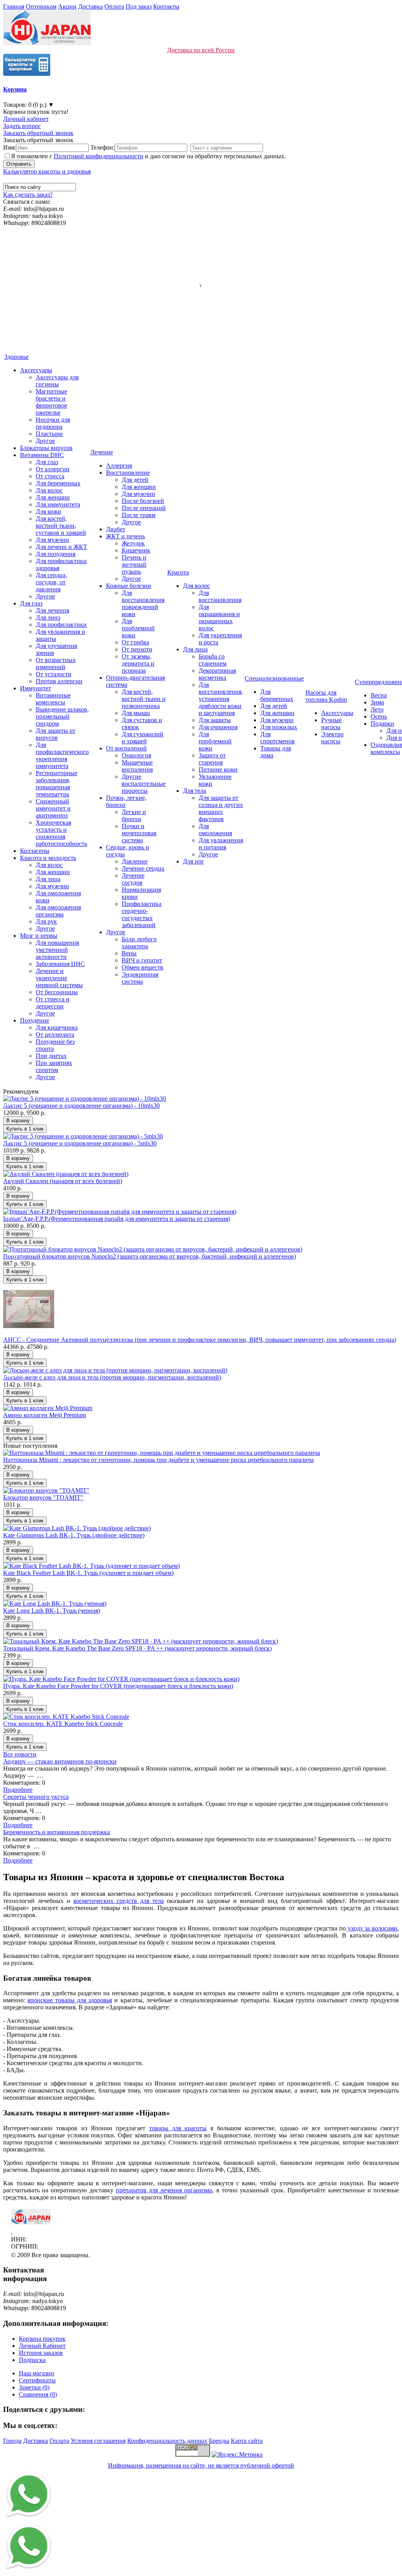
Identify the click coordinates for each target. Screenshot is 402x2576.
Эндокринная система (140, 978)
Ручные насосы (331, 724)
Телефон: (102, 147)
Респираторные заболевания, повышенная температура (57, 784)
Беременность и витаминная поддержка (57, 1832)
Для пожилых (279, 727)
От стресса (50, 476)
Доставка (90, 6)
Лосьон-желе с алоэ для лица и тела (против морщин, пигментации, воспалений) (112, 1377)
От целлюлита (55, 1035)
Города (12, 2441)
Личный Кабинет (42, 2346)
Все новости (20, 1754)
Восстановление (128, 473)
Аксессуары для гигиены (57, 381)
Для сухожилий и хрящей (143, 738)
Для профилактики (61, 625)
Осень (379, 716)
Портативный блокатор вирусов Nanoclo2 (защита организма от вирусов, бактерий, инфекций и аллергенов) (150, 1256)
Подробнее (18, 1790)
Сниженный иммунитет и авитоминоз (53, 808)
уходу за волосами (372, 1928)
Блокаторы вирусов (46, 448)
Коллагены (35, 851)
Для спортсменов (278, 738)
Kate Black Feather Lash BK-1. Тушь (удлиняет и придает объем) (88, 1573)
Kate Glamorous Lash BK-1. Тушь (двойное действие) (74, 1535)
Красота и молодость (48, 858)
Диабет (116, 529)
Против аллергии (59, 681)
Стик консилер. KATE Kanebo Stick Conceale (63, 1724)
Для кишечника (57, 1027)
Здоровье (16, 357)
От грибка (135, 642)
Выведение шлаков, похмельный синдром (62, 716)
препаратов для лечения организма (164, 2190)
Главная (14, 6)
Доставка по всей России (201, 50)
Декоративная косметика (217, 674)
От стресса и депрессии (53, 1003)
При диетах (51, 1056)
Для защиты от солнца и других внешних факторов (221, 808)
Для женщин (53, 497)
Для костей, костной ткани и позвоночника (144, 699)
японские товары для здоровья (70, 2000)
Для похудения (56, 554)
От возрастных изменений (56, 663)
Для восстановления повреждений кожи (143, 603)
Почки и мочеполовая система (139, 833)
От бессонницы (57, 992)
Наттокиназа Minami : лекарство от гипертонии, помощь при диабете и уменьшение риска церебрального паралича (158, 1460)
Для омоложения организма (58, 911)
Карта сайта (247, 2441)
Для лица (48, 879)
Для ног (194, 861)
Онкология (136, 755)
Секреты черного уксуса (36, 1797)
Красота (178, 572)
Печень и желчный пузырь (134, 564)
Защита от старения (212, 759)
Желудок (133, 543)
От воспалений (126, 748)
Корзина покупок (42, 2339)
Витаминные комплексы (53, 699)
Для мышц (136, 713)
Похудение (35, 1020)
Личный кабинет (26, 119)
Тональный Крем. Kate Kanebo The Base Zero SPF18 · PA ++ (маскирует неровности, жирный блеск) (137, 1648)
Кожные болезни (129, 586)
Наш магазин (37, 2373)
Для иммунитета (58, 504)
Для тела (195, 791)
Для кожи (48, 511)
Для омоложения (215, 830)
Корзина (15, 89)
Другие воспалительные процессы (144, 784)
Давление (135, 861)
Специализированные (274, 678)
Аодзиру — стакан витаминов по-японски (60, 1761)
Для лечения (52, 610)
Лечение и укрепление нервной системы (59, 978)
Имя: (10, 147)
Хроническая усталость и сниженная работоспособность (61, 833)
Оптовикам (41, 6)
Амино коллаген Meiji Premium (45, 1415)
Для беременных (58, 483)
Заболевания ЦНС (60, 964)
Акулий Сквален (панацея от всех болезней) (63, 1181)
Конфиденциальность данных (167, 2441)
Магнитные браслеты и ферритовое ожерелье (51, 402)
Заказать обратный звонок (38, 133)
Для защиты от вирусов (56, 734)
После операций (144, 508)
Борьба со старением (213, 660)
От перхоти (137, 649)
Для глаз (47, 462)
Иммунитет (36, 688)
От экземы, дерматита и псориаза (138, 663)
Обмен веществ (143, 967)
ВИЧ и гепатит (142, 960)
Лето (377, 709)
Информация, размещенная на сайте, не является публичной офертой (201, 2465)
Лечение (102, 452)
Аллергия (119, 466)
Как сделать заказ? (28, 195)
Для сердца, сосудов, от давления (51, 582)
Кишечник (136, 550)
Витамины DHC (42, 455)
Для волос (49, 490)
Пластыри (49, 434)
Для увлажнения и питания (221, 844)
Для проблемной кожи (138, 628)
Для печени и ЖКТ (61, 547)
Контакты (166, 6)
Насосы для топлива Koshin (326, 696)
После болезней (143, 501)
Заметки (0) (34, 2387)
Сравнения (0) (38, 2394)
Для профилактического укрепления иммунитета (62, 755)
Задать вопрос (22, 126)
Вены (129, 953)
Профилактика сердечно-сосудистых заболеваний (142, 914)
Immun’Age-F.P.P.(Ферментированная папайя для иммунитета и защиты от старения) (117, 1219)
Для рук (46, 921)
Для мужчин (52, 540)
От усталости (54, 674)
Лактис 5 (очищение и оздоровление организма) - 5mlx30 (80, 1143)
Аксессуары (36, 370)
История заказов (41, 2353)
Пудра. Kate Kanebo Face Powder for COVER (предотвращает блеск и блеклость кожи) (118, 1686)
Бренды (219, 2441)
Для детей (135, 480)
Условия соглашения (98, 2441)
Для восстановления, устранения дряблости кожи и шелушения (221, 699)
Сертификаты (37, 2380)
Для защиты (215, 720)
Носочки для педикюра (53, 423)
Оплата (114, 6)
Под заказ (139, 6)
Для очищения (218, 727)
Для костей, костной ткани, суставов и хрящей (61, 526)
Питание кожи (218, 769)
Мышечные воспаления (137, 766)
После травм (139, 515)
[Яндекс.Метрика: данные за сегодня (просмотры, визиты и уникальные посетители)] (237, 2455)
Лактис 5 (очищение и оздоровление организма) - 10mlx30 (81, 1106)
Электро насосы (332, 738)
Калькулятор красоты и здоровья (47, 171)
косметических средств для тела (119, 1901)
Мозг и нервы (39, 936)
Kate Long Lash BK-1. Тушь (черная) (52, 1611)
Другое (45, 441)
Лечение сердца (143, 868)
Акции (67, 6)
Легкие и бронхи (134, 815)
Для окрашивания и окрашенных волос (219, 617)
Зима (377, 702)
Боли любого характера (139, 943)
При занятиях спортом (54, 1066)
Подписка (32, 2360)
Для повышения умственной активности (57, 950)
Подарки (382, 724)
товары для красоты (178, 2128)
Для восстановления (220, 596)
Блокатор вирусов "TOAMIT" (43, 1497)
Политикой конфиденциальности (99, 156)
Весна (379, 695)
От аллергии (53, 469)
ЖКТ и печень (125, 536)
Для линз (48, 617)
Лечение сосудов (133, 879)
